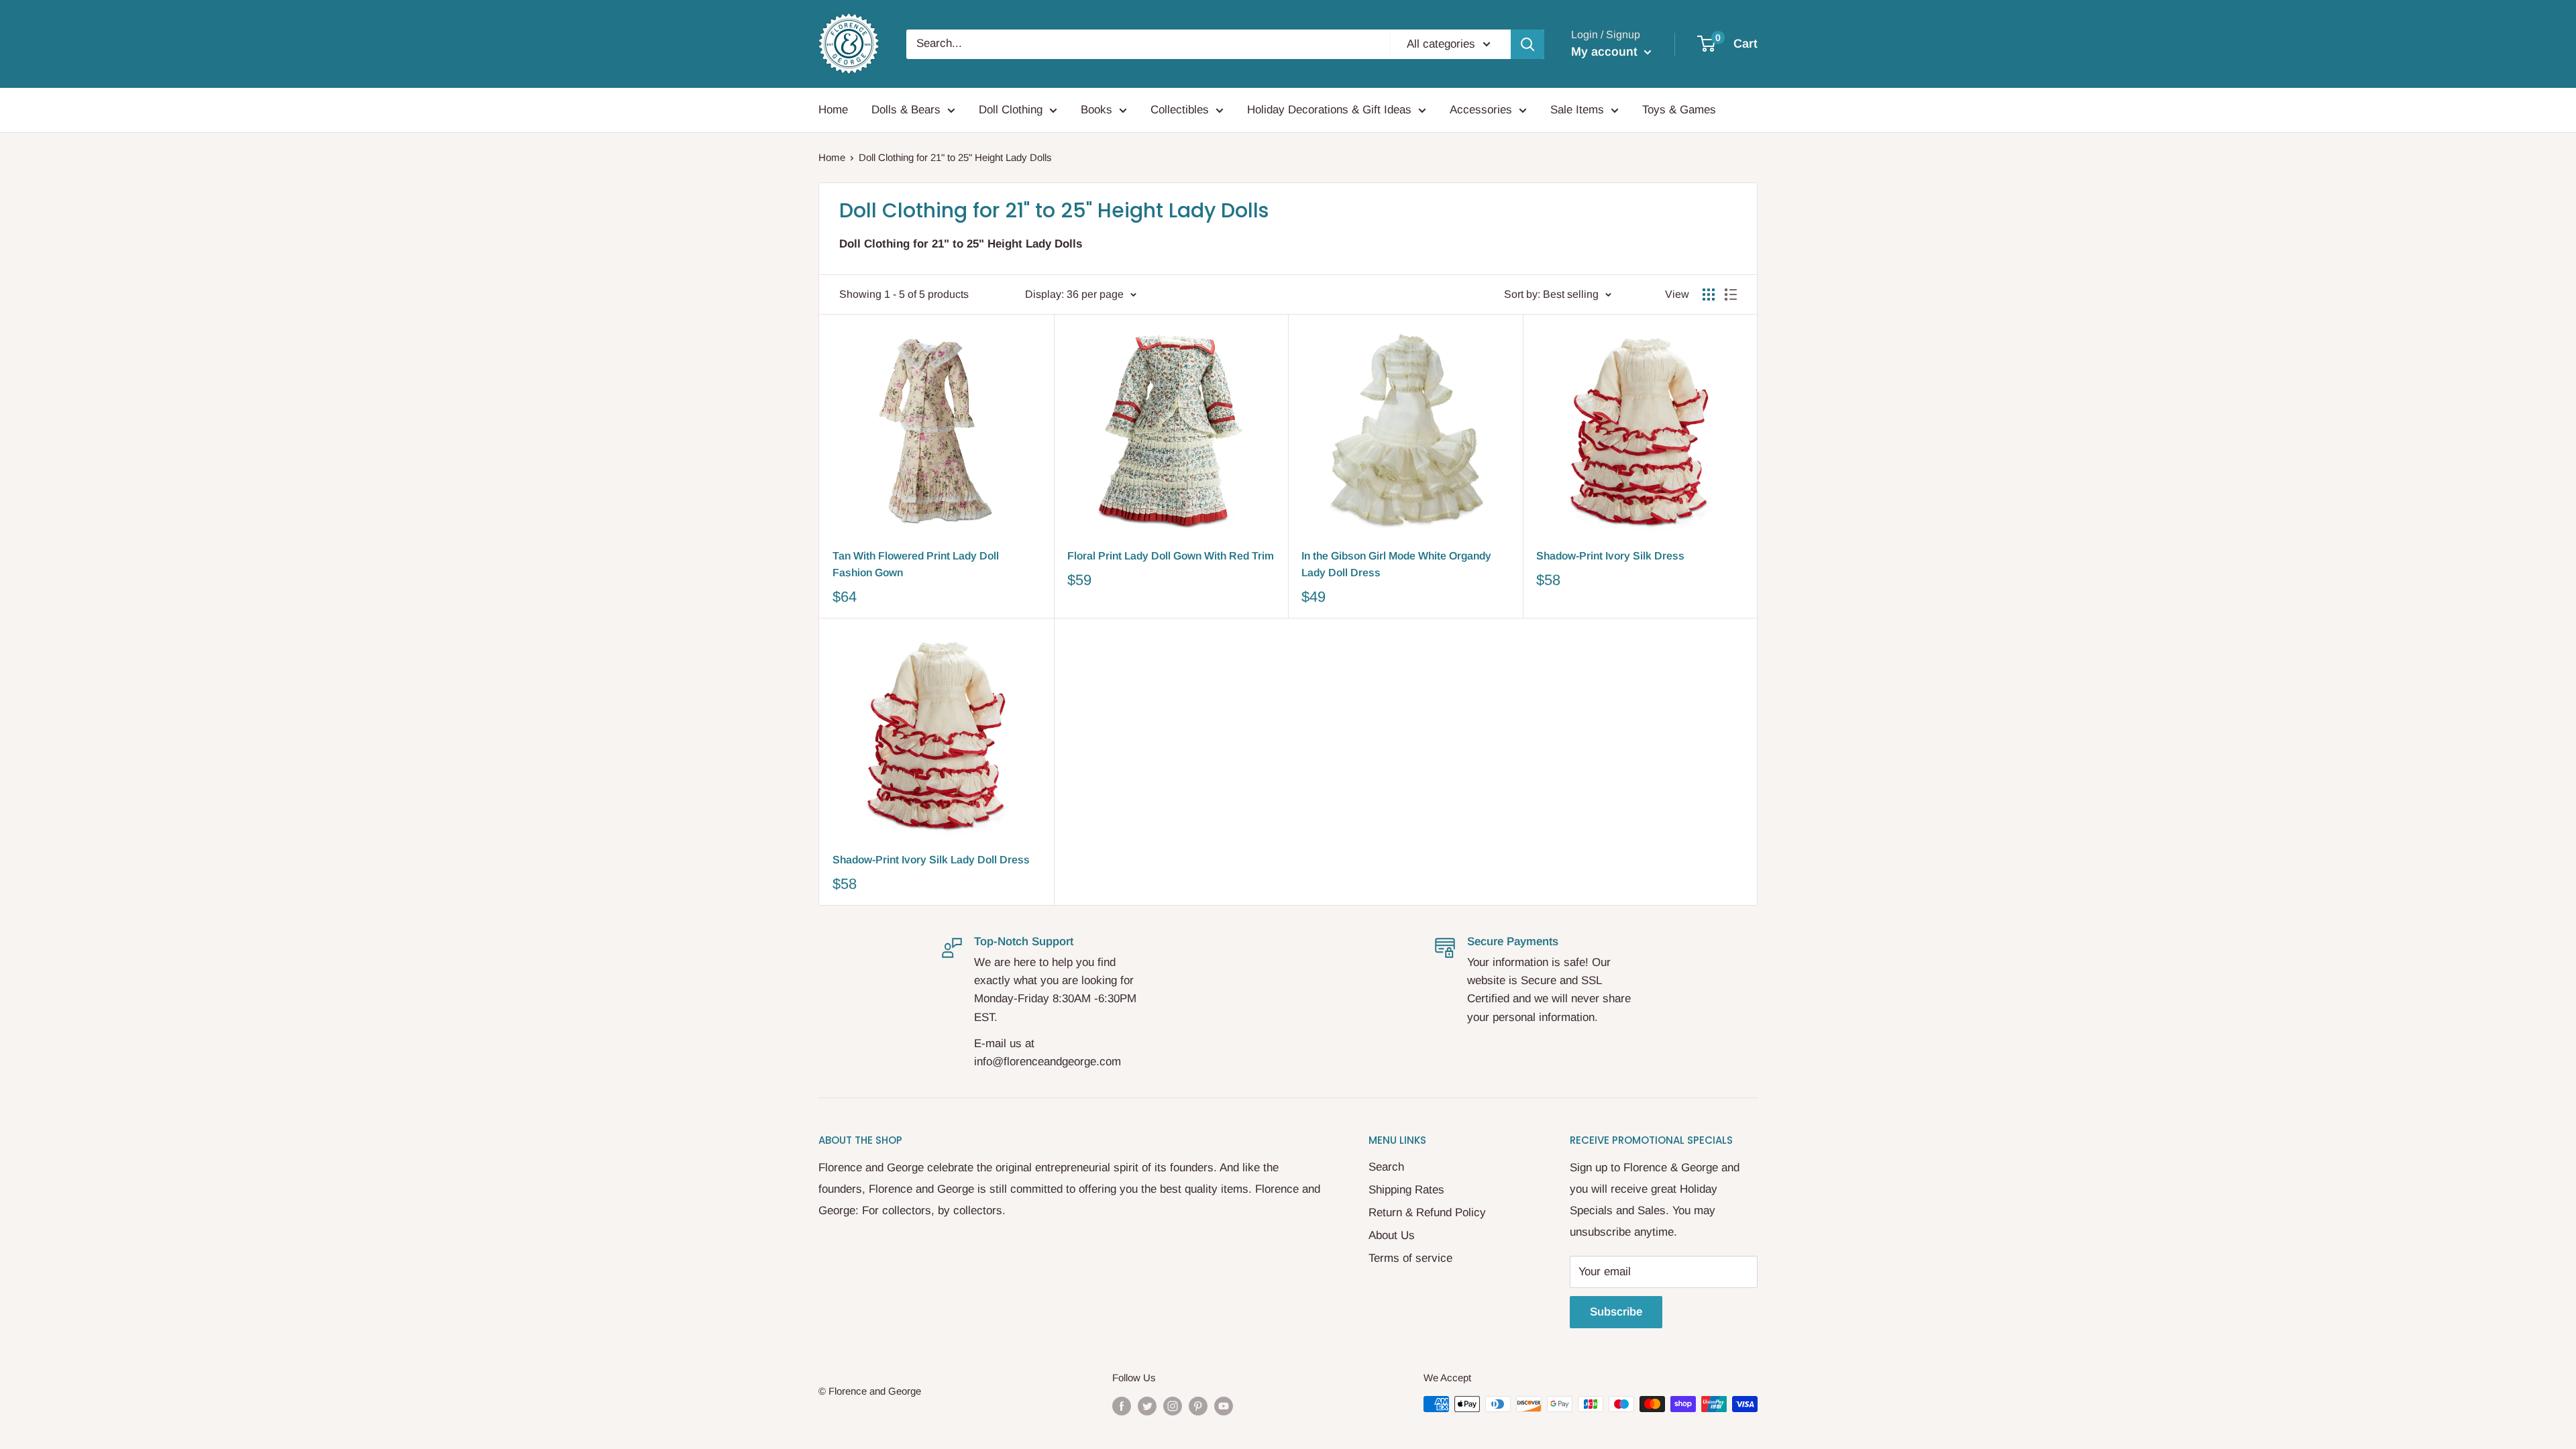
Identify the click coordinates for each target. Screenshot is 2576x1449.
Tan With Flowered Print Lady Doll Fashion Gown (916, 564)
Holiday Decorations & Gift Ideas (1329, 110)
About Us (1392, 1235)
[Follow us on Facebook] (1122, 1406)
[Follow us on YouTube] (1224, 1406)
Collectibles (1180, 110)
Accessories (1481, 110)
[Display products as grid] (1709, 294)
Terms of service (1410, 1258)
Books (1096, 110)
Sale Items (1577, 110)
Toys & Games (1679, 110)
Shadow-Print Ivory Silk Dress (1610, 556)
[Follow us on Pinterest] (1198, 1406)
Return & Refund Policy (1427, 1213)
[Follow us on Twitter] (1147, 1406)
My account (1606, 52)
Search (1386, 1167)
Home (833, 110)
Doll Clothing (1011, 110)
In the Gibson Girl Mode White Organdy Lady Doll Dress (1396, 564)
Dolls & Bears (906, 110)
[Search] (1527, 44)
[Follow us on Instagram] (1173, 1406)
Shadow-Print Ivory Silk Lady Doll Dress (931, 860)
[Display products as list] (1731, 294)
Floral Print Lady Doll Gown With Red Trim (1171, 556)
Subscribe (1616, 1312)
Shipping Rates (1406, 1190)
